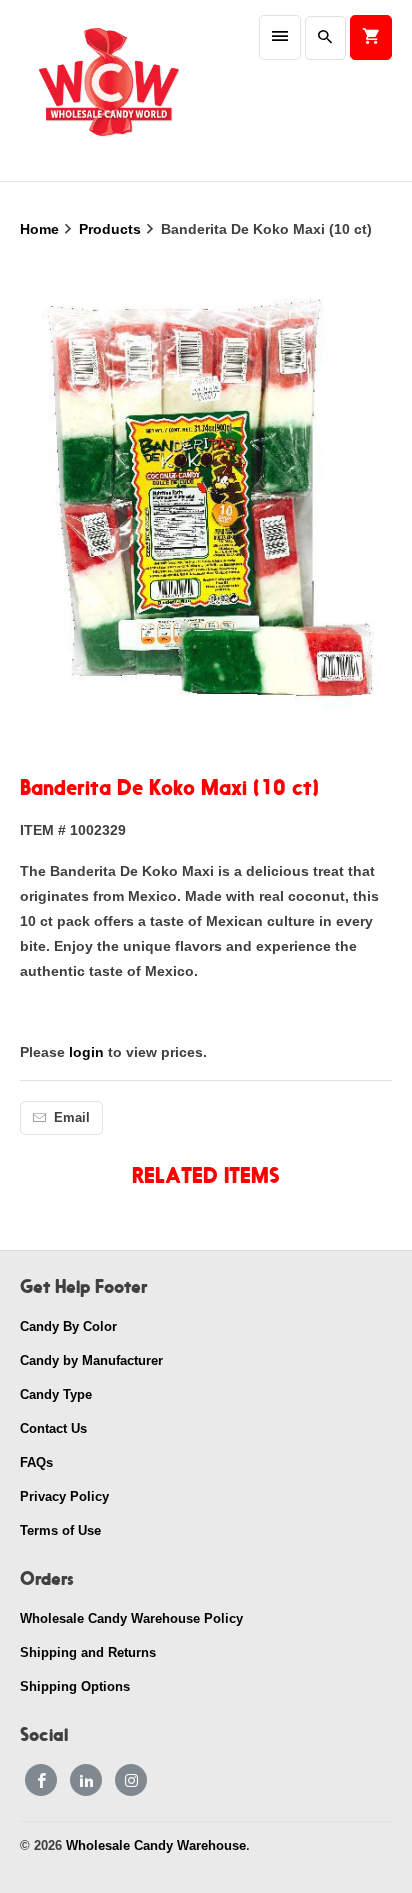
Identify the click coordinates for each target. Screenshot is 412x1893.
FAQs (36, 1462)
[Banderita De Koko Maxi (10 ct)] (205, 510)
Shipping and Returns (88, 1652)
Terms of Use (60, 1530)
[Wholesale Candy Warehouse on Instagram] (131, 1780)
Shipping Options (75, 1686)
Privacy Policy (64, 1496)
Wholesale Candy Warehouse (156, 1845)
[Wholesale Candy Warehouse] (108, 90)
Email (72, 1117)
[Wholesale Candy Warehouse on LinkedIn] (86, 1780)
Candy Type (56, 1394)
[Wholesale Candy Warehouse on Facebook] (41, 1780)
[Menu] (280, 37)
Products (112, 229)
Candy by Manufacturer (91, 1360)
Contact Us (53, 1428)
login (86, 1052)
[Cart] (371, 37)
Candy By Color (68, 1326)
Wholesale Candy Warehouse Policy (131, 1618)
